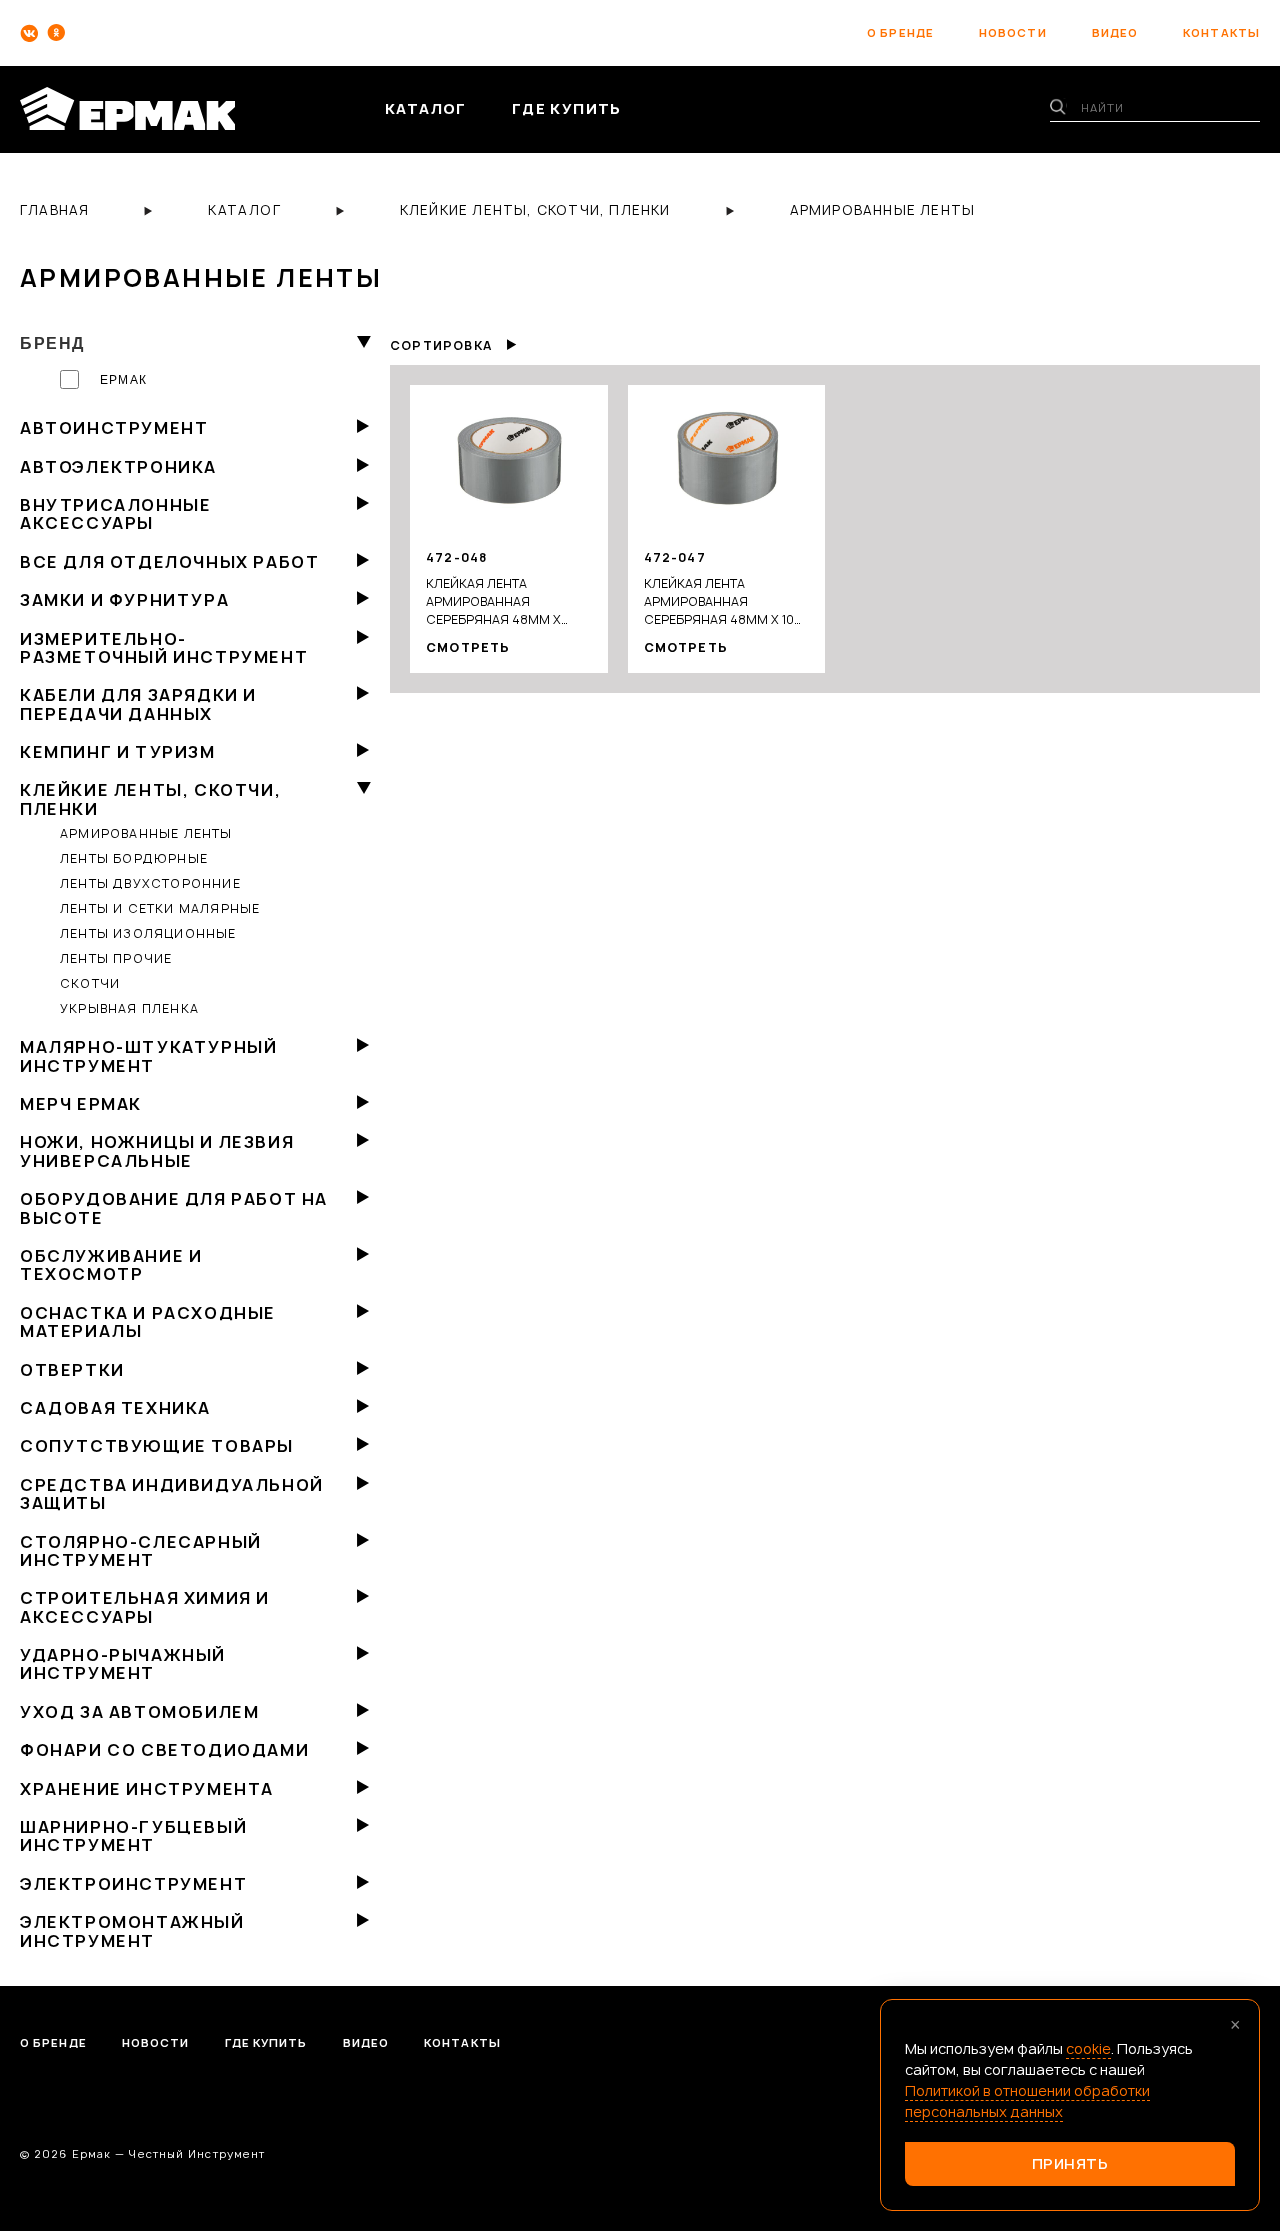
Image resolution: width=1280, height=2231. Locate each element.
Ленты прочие (116, 958)
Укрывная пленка (129, 1008)
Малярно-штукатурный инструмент (148, 1056)
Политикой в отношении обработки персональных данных (1027, 2101)
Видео (366, 2042)
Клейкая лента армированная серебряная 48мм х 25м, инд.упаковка (493, 602)
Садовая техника (115, 1408)
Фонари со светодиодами (164, 1750)
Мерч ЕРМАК (81, 1104)
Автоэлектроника (118, 467)
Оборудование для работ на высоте (174, 1208)
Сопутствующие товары (157, 1446)
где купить (567, 108)
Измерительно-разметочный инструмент (164, 648)
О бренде (53, 2042)
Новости (156, 2042)
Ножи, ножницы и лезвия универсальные (157, 1151)
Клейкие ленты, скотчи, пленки (150, 799)
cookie (1088, 2048)
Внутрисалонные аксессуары (115, 514)
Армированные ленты (146, 833)
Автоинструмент (114, 428)
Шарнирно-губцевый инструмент (133, 1836)
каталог (426, 108)
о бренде (900, 32)
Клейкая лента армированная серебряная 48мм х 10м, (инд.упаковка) (726, 602)
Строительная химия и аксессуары (145, 1607)
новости (1013, 32)
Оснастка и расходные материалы (148, 1322)
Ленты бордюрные (134, 858)
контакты (1221, 32)
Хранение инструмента (147, 1789)
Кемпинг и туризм (118, 752)
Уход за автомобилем (139, 1712)
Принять (1070, 2163)
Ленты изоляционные (148, 933)
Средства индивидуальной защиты (172, 1494)
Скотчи (90, 983)
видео (1115, 32)
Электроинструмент (133, 1884)
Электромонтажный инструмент (132, 1931)
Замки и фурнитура (124, 600)
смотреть (468, 647)
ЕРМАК (123, 380)
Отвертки (72, 1370)
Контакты (462, 2042)
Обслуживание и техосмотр (111, 1265)
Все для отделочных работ (169, 562)
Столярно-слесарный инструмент (141, 1551)
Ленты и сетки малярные (160, 908)
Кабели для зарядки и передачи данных (138, 704)
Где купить (266, 2042)
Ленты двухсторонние (150, 883)
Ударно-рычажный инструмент (123, 1664)
